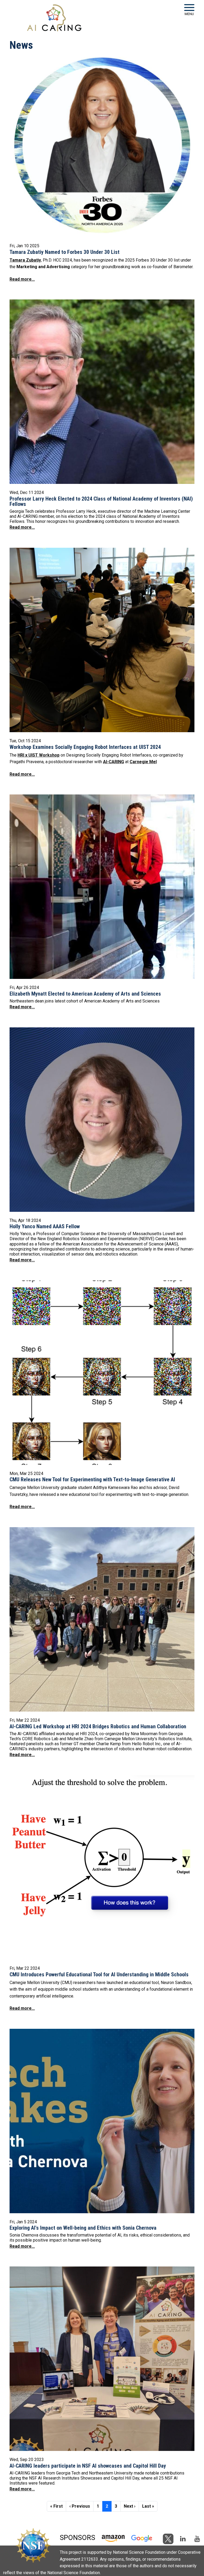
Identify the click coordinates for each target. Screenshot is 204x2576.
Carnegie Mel (143, 762)
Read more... (22, 279)
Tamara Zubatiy (25, 260)
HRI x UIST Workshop (39, 755)
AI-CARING (114, 762)
